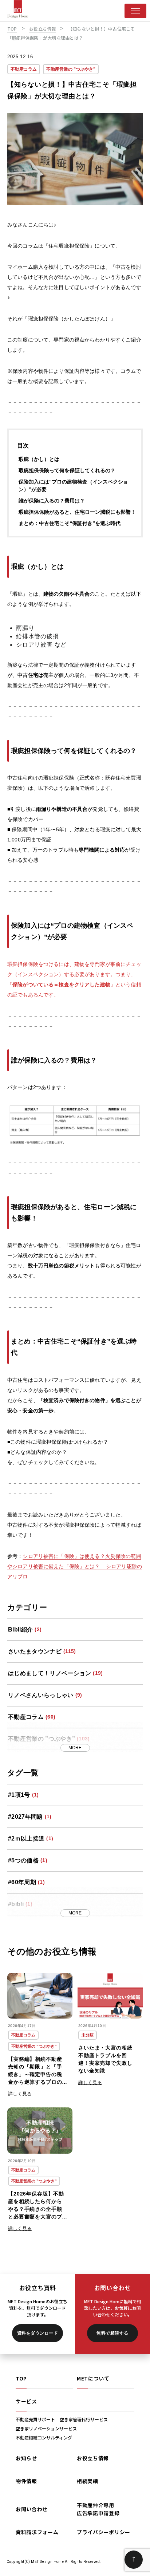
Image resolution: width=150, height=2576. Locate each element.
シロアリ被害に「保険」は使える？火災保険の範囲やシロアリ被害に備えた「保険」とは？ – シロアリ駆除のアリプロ (75, 1566)
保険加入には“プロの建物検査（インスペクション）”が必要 (73, 486)
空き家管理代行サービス (84, 2419)
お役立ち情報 (93, 2458)
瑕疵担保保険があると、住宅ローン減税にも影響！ (77, 512)
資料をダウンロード (37, 2333)
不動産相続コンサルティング (44, 2437)
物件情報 (26, 2481)
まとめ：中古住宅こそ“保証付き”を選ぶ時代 (70, 523)
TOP (21, 2378)
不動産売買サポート (35, 2419)
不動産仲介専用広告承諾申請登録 (98, 2509)
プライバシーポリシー (104, 2532)
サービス (26, 2401)
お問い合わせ (32, 2509)
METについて (93, 2378)
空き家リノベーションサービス (46, 2428)
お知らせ (26, 2458)
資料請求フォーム (37, 2532)
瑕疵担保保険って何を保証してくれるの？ (67, 470)
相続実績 (88, 2481)
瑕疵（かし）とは (39, 459)
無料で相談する (112, 2333)
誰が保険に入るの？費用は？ (52, 501)
